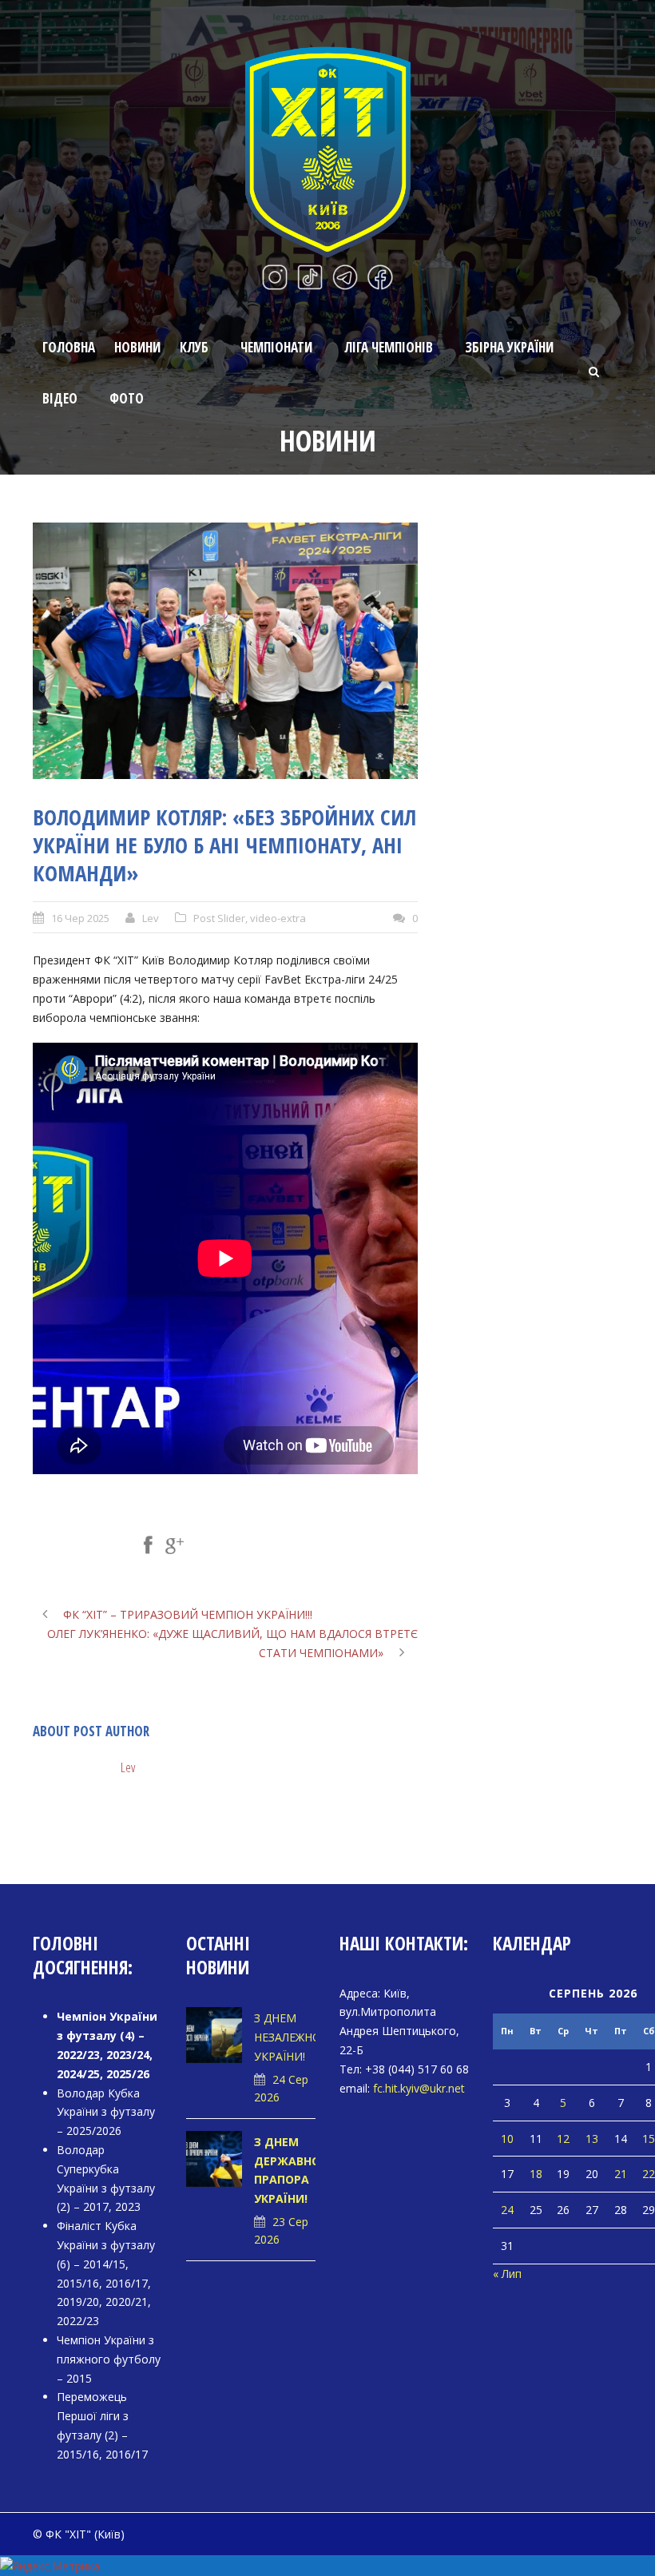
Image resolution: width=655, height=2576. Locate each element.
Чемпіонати (276, 347)
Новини (137, 347)
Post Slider (219, 918)
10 (507, 2139)
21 (621, 2174)
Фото (127, 398)
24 (507, 2210)
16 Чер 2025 (80, 918)
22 (649, 2174)
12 (563, 2139)
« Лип (507, 2274)
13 (592, 2139)
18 (536, 2174)
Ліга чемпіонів (389, 347)
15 (649, 2139)
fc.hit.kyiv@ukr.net (419, 2088)
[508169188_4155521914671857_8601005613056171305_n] (225, 651)
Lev (151, 918)
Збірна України (509, 347)
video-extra (278, 918)
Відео (60, 398)
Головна (69, 347)
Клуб (194, 347)
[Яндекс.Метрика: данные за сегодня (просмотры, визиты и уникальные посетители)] (50, 2566)
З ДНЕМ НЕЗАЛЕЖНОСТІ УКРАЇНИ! (296, 2037)
